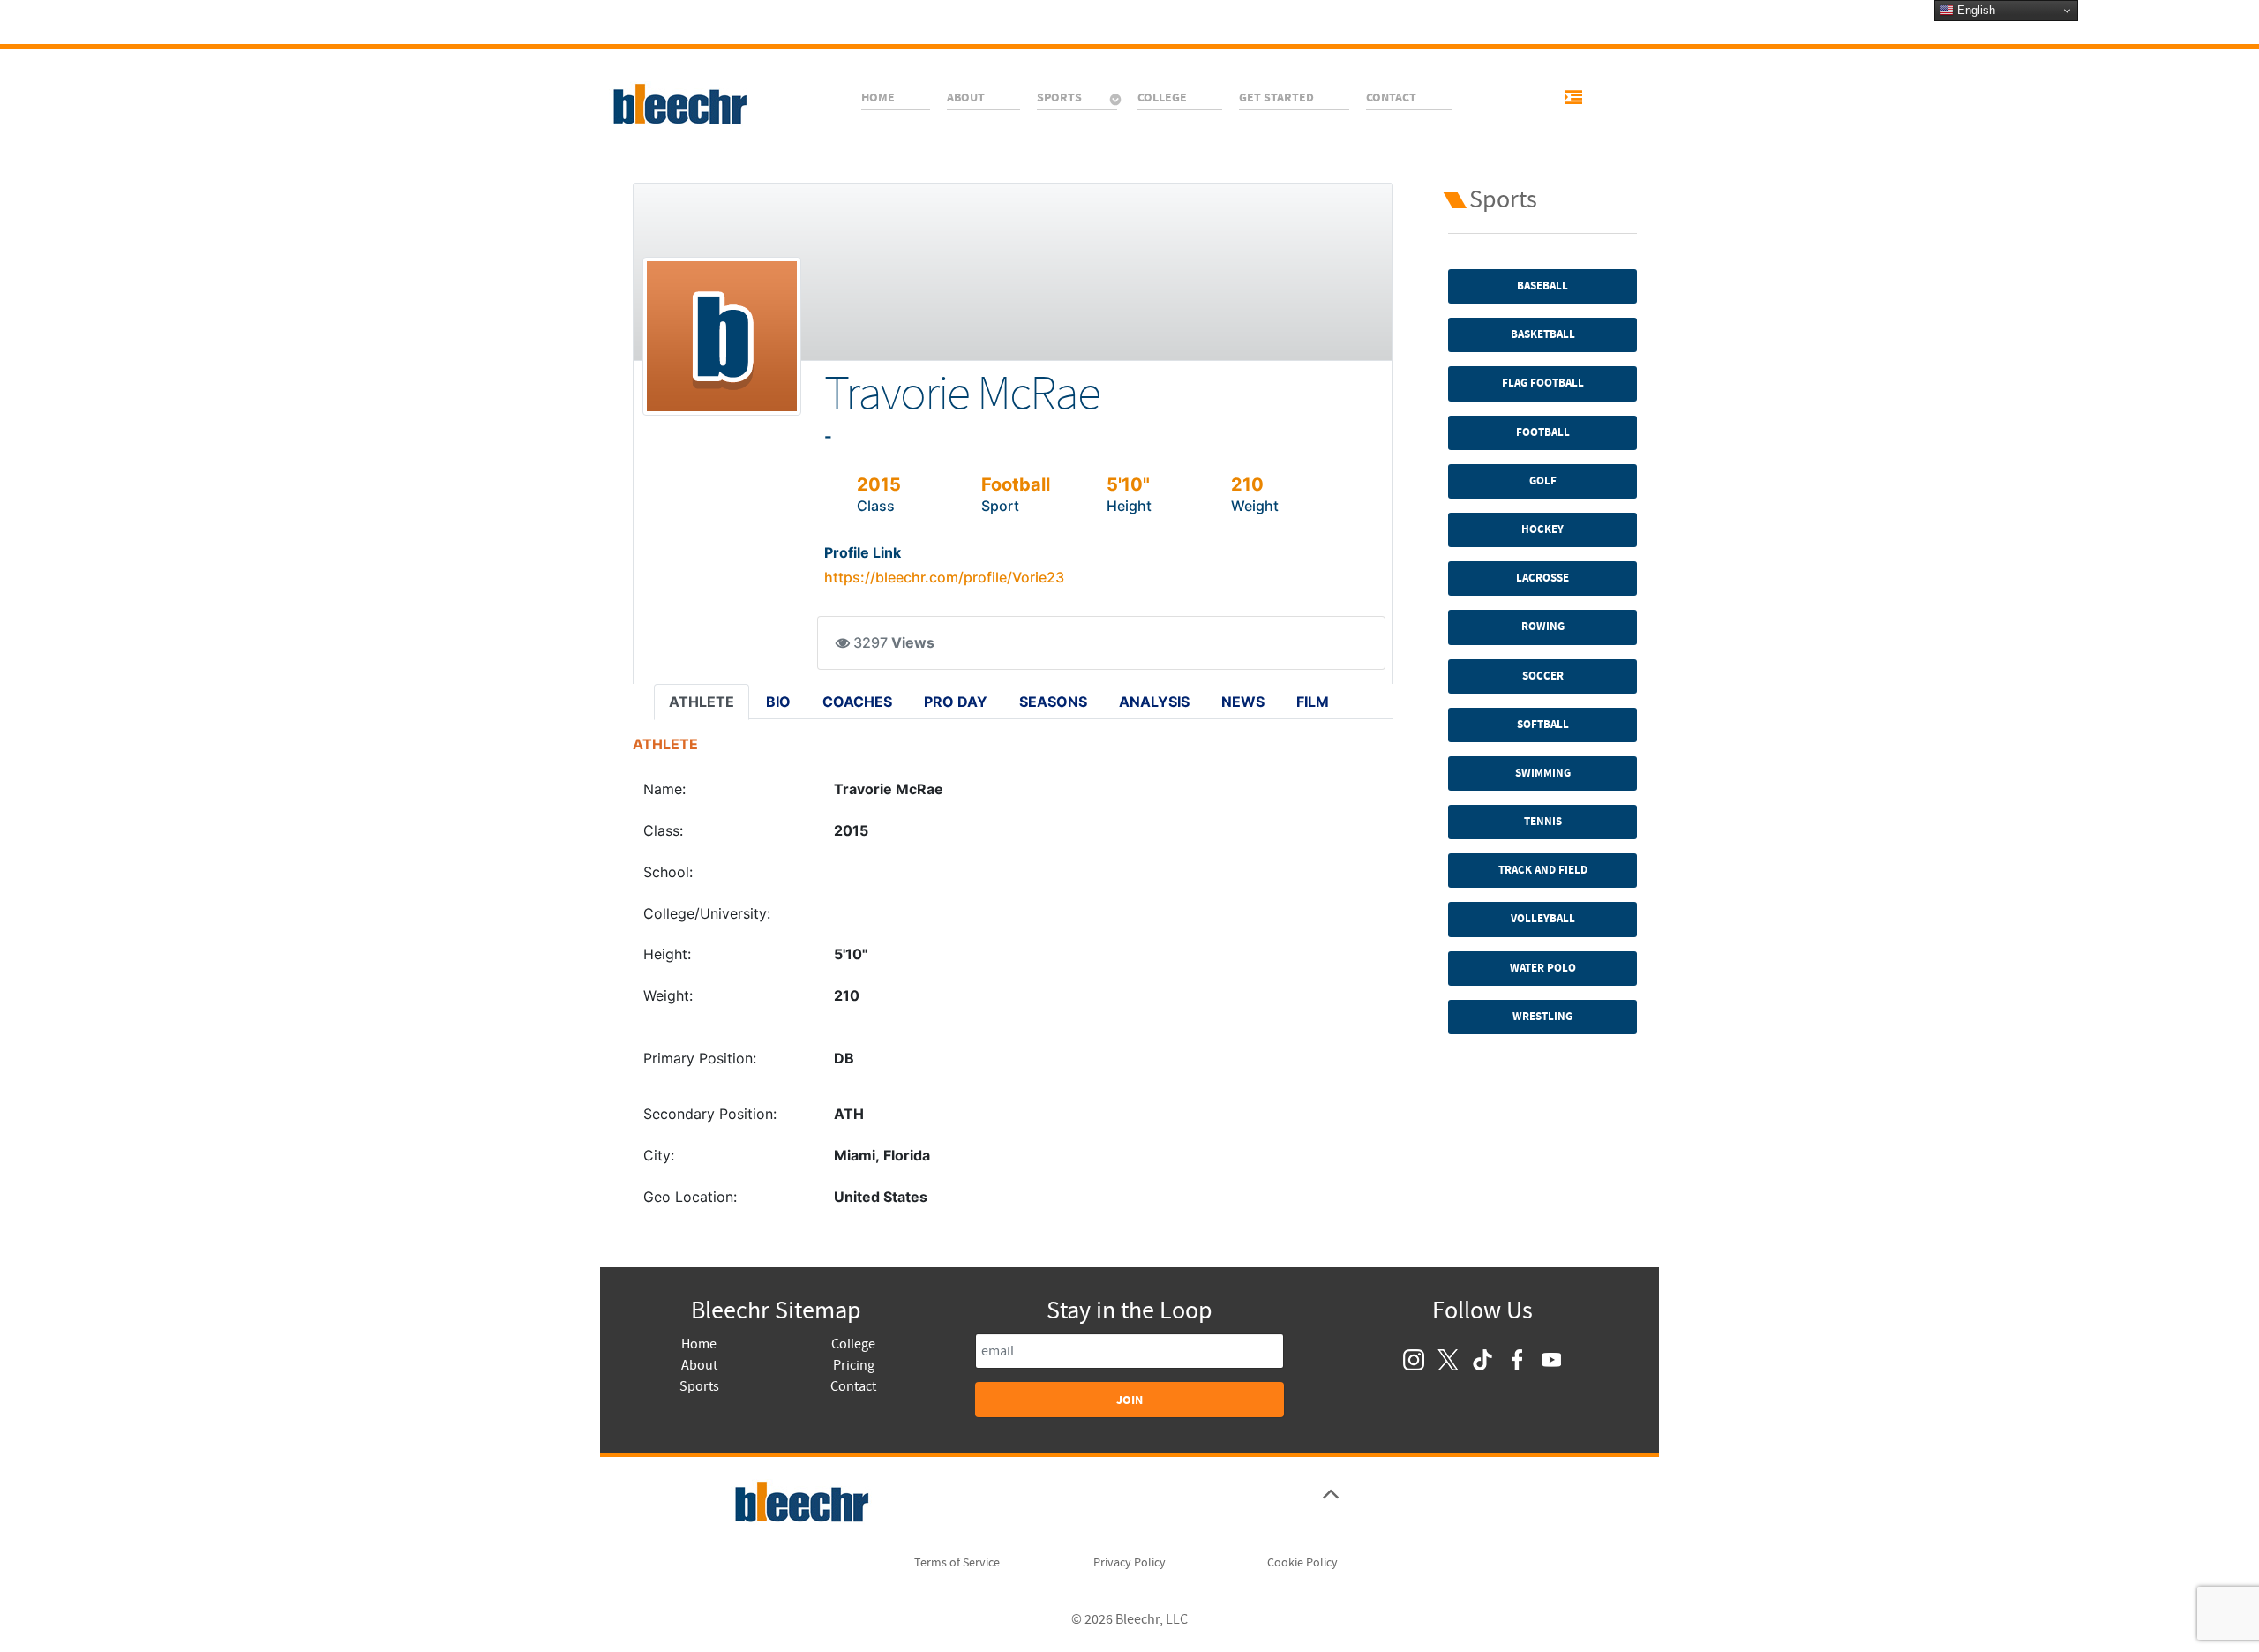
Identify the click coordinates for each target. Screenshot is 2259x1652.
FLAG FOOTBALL (1543, 383)
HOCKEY (1542, 529)
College (853, 1344)
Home (699, 1344)
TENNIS (1543, 822)
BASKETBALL (1543, 334)
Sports (699, 1386)
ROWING (1543, 627)
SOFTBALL (1543, 725)
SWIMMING (1543, 773)
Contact (853, 1386)
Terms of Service (957, 1563)
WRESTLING (1542, 1017)
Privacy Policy (1129, 1563)
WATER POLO (1543, 968)
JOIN (1129, 1400)
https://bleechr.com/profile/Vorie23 (944, 577)
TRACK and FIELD (1543, 870)
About (699, 1365)
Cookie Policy (1302, 1563)
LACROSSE (1542, 578)
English (1974, 10)
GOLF (1543, 481)
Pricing (854, 1365)
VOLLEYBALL (1543, 919)
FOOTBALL (1543, 432)
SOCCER (1543, 676)
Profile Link (863, 552)
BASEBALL (1542, 286)
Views (913, 643)
